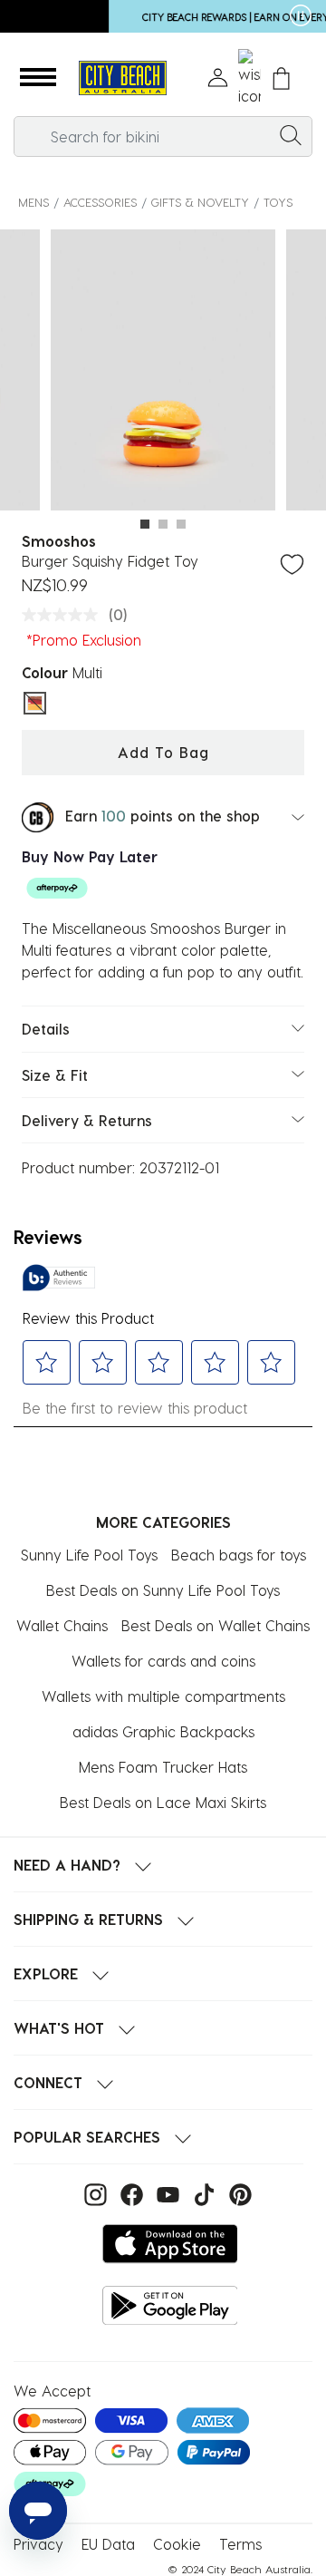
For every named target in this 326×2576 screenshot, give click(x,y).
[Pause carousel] (301, 15)
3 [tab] (181, 524)
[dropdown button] (283, 18)
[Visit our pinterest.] (236, 2193)
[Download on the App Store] (170, 2244)
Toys (278, 202)
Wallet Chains (62, 1625)
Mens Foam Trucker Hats (163, 1767)
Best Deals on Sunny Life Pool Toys (163, 1590)
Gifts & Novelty (200, 202)
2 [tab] (163, 524)
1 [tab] (145, 524)
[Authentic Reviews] (59, 1278)
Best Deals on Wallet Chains (216, 1625)
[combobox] (163, 136)
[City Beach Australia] (122, 78)
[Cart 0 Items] (281, 78)
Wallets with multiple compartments (163, 1696)
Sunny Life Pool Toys (89, 1555)
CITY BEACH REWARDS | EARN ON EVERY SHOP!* (157, 17)
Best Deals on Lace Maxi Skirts (163, 1802)
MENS (34, 202)
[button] (38, 78)
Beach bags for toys (239, 1555)
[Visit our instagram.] (93, 2193)
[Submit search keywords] (291, 134)
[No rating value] (64, 615)
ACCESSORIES (100, 202)
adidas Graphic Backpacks (163, 1731)
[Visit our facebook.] (129, 2193)
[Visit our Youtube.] (166, 2193)
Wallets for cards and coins (163, 1661)
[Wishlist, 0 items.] (249, 78)
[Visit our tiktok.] (202, 2193)
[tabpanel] (163, 373)
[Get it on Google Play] (170, 2305)
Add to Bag (163, 752)
